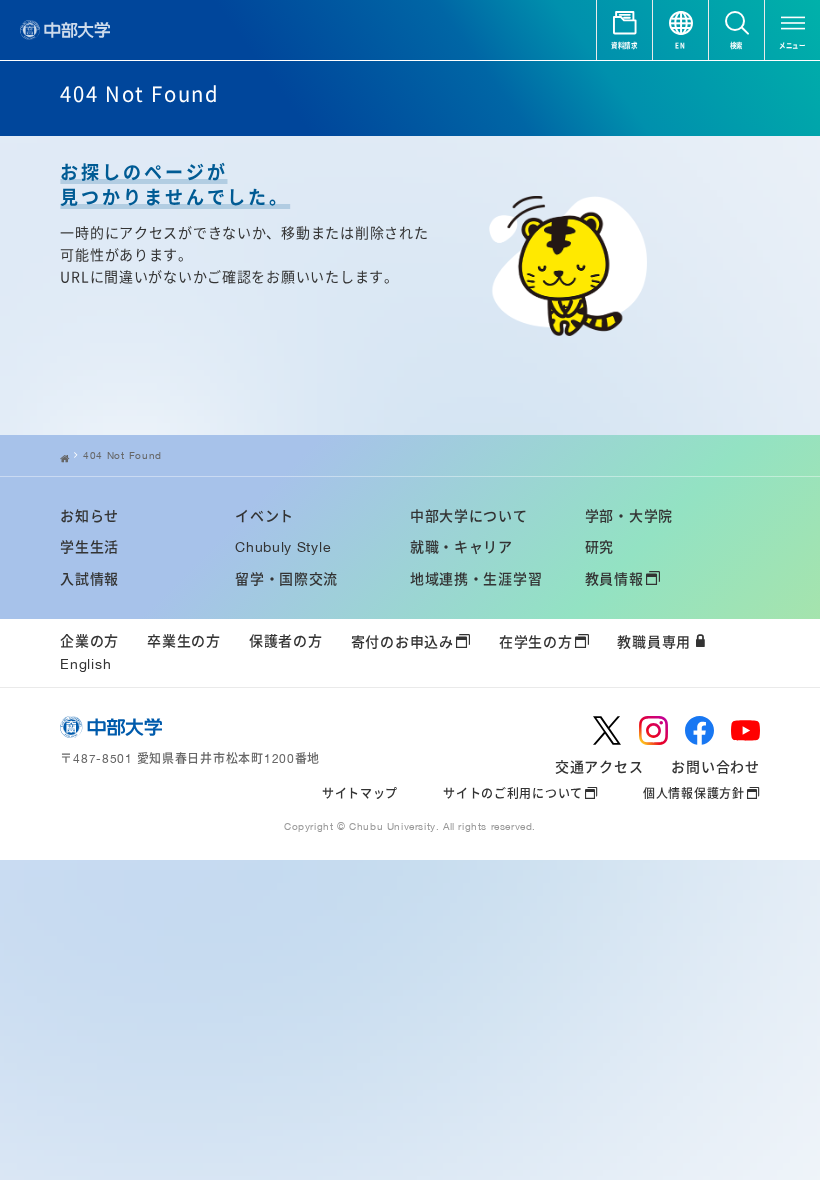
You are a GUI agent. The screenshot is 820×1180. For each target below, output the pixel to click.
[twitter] (607, 730)
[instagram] (653, 730)
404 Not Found (122, 455)
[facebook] (699, 730)
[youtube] (745, 730)
